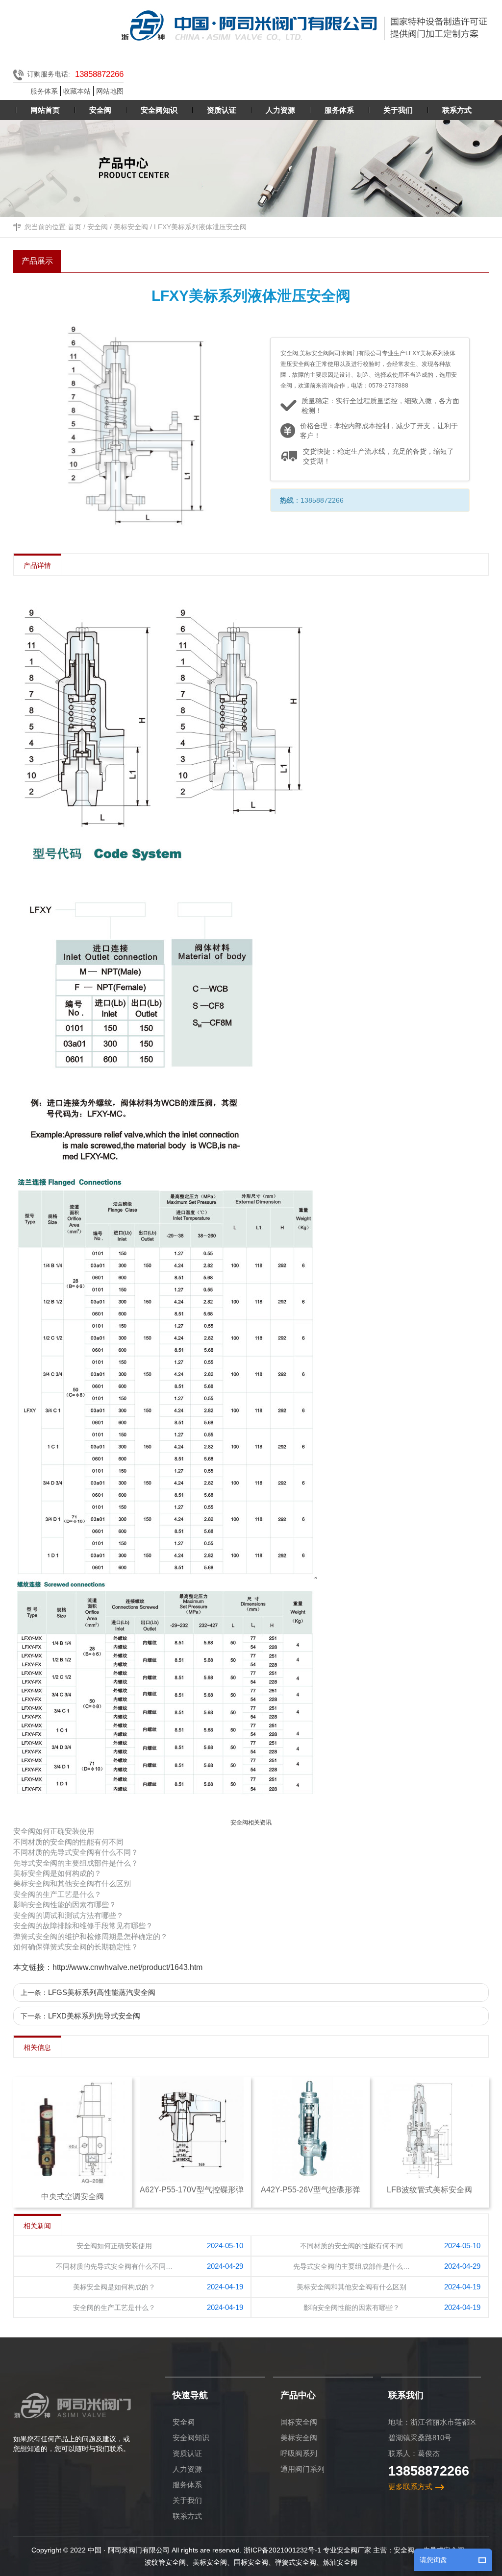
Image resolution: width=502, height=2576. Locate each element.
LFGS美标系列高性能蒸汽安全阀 (102, 1992)
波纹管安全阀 (165, 2562)
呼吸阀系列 (299, 2453)
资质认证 (187, 2453)
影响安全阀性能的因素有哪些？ (65, 1905)
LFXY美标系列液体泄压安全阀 (200, 227)
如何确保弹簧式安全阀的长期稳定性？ (76, 1947)
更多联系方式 (410, 2487)
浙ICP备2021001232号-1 (282, 2550)
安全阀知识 (191, 2438)
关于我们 (187, 2500)
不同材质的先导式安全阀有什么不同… (114, 2266)
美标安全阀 (131, 227)
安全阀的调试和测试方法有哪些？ (68, 1915)
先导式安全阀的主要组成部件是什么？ (76, 1863)
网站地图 (110, 91)
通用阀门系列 (302, 2469)
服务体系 (44, 91)
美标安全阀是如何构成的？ (57, 1873)
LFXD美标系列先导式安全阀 (94, 2016)
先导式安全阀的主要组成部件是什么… (351, 2266)
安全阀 (98, 227)
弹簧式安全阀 (296, 2562)
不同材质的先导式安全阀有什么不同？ (76, 1852)
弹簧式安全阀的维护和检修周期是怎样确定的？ (90, 1936)
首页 (75, 227)
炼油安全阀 (340, 2562)
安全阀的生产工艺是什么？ (57, 1894)
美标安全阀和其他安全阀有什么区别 (72, 1883)
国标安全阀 (299, 2422)
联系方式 (187, 2516)
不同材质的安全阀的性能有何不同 (68, 1842)
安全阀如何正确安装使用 (54, 1831)
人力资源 (187, 2469)
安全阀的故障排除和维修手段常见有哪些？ (83, 1926)
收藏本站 (77, 91)
